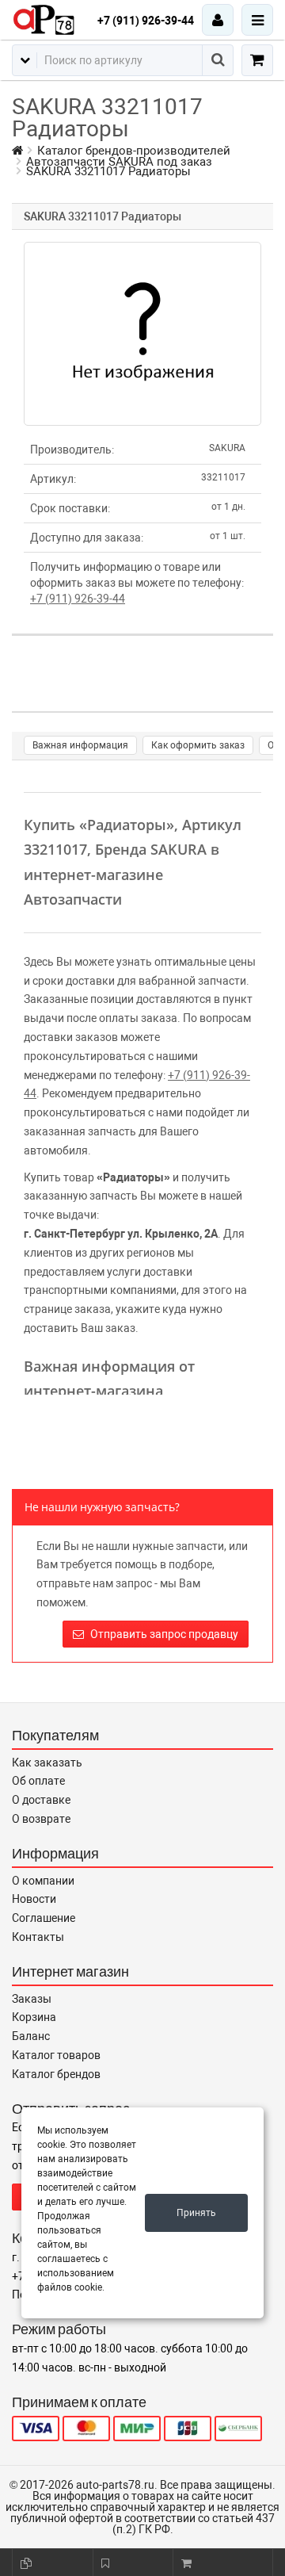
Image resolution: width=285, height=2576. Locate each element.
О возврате (41, 1819)
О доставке (41, 1800)
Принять (196, 2213)
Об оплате (38, 1781)
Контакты (38, 1937)
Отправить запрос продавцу (163, 1634)
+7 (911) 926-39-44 (146, 21)
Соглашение (44, 1918)
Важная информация (80, 745)
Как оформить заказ (198, 745)
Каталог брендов (56, 2074)
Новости (34, 1899)
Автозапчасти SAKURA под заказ (119, 162)
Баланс (31, 2036)
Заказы (32, 1999)
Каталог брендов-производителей (134, 151)
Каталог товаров (56, 2055)
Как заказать (47, 1763)
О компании (43, 1881)
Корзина (34, 2017)
